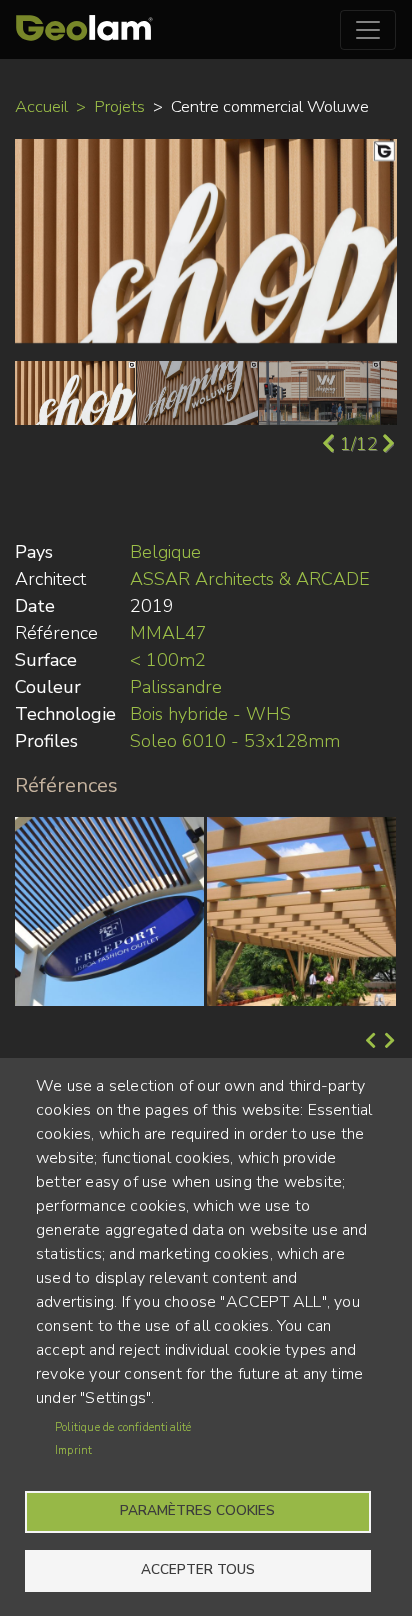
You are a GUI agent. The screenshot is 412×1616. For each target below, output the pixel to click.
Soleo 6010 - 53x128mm (235, 741)
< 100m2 (168, 660)
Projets (119, 106)
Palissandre (176, 687)
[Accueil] (84, 29)
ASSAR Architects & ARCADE (250, 579)
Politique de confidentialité (123, 1427)
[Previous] (368, 1042)
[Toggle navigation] (368, 30)
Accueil (41, 106)
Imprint (73, 1450)
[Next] (387, 1042)
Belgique (165, 552)
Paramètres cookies (197, 1510)
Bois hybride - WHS (210, 714)
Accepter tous (198, 1569)
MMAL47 (168, 633)
